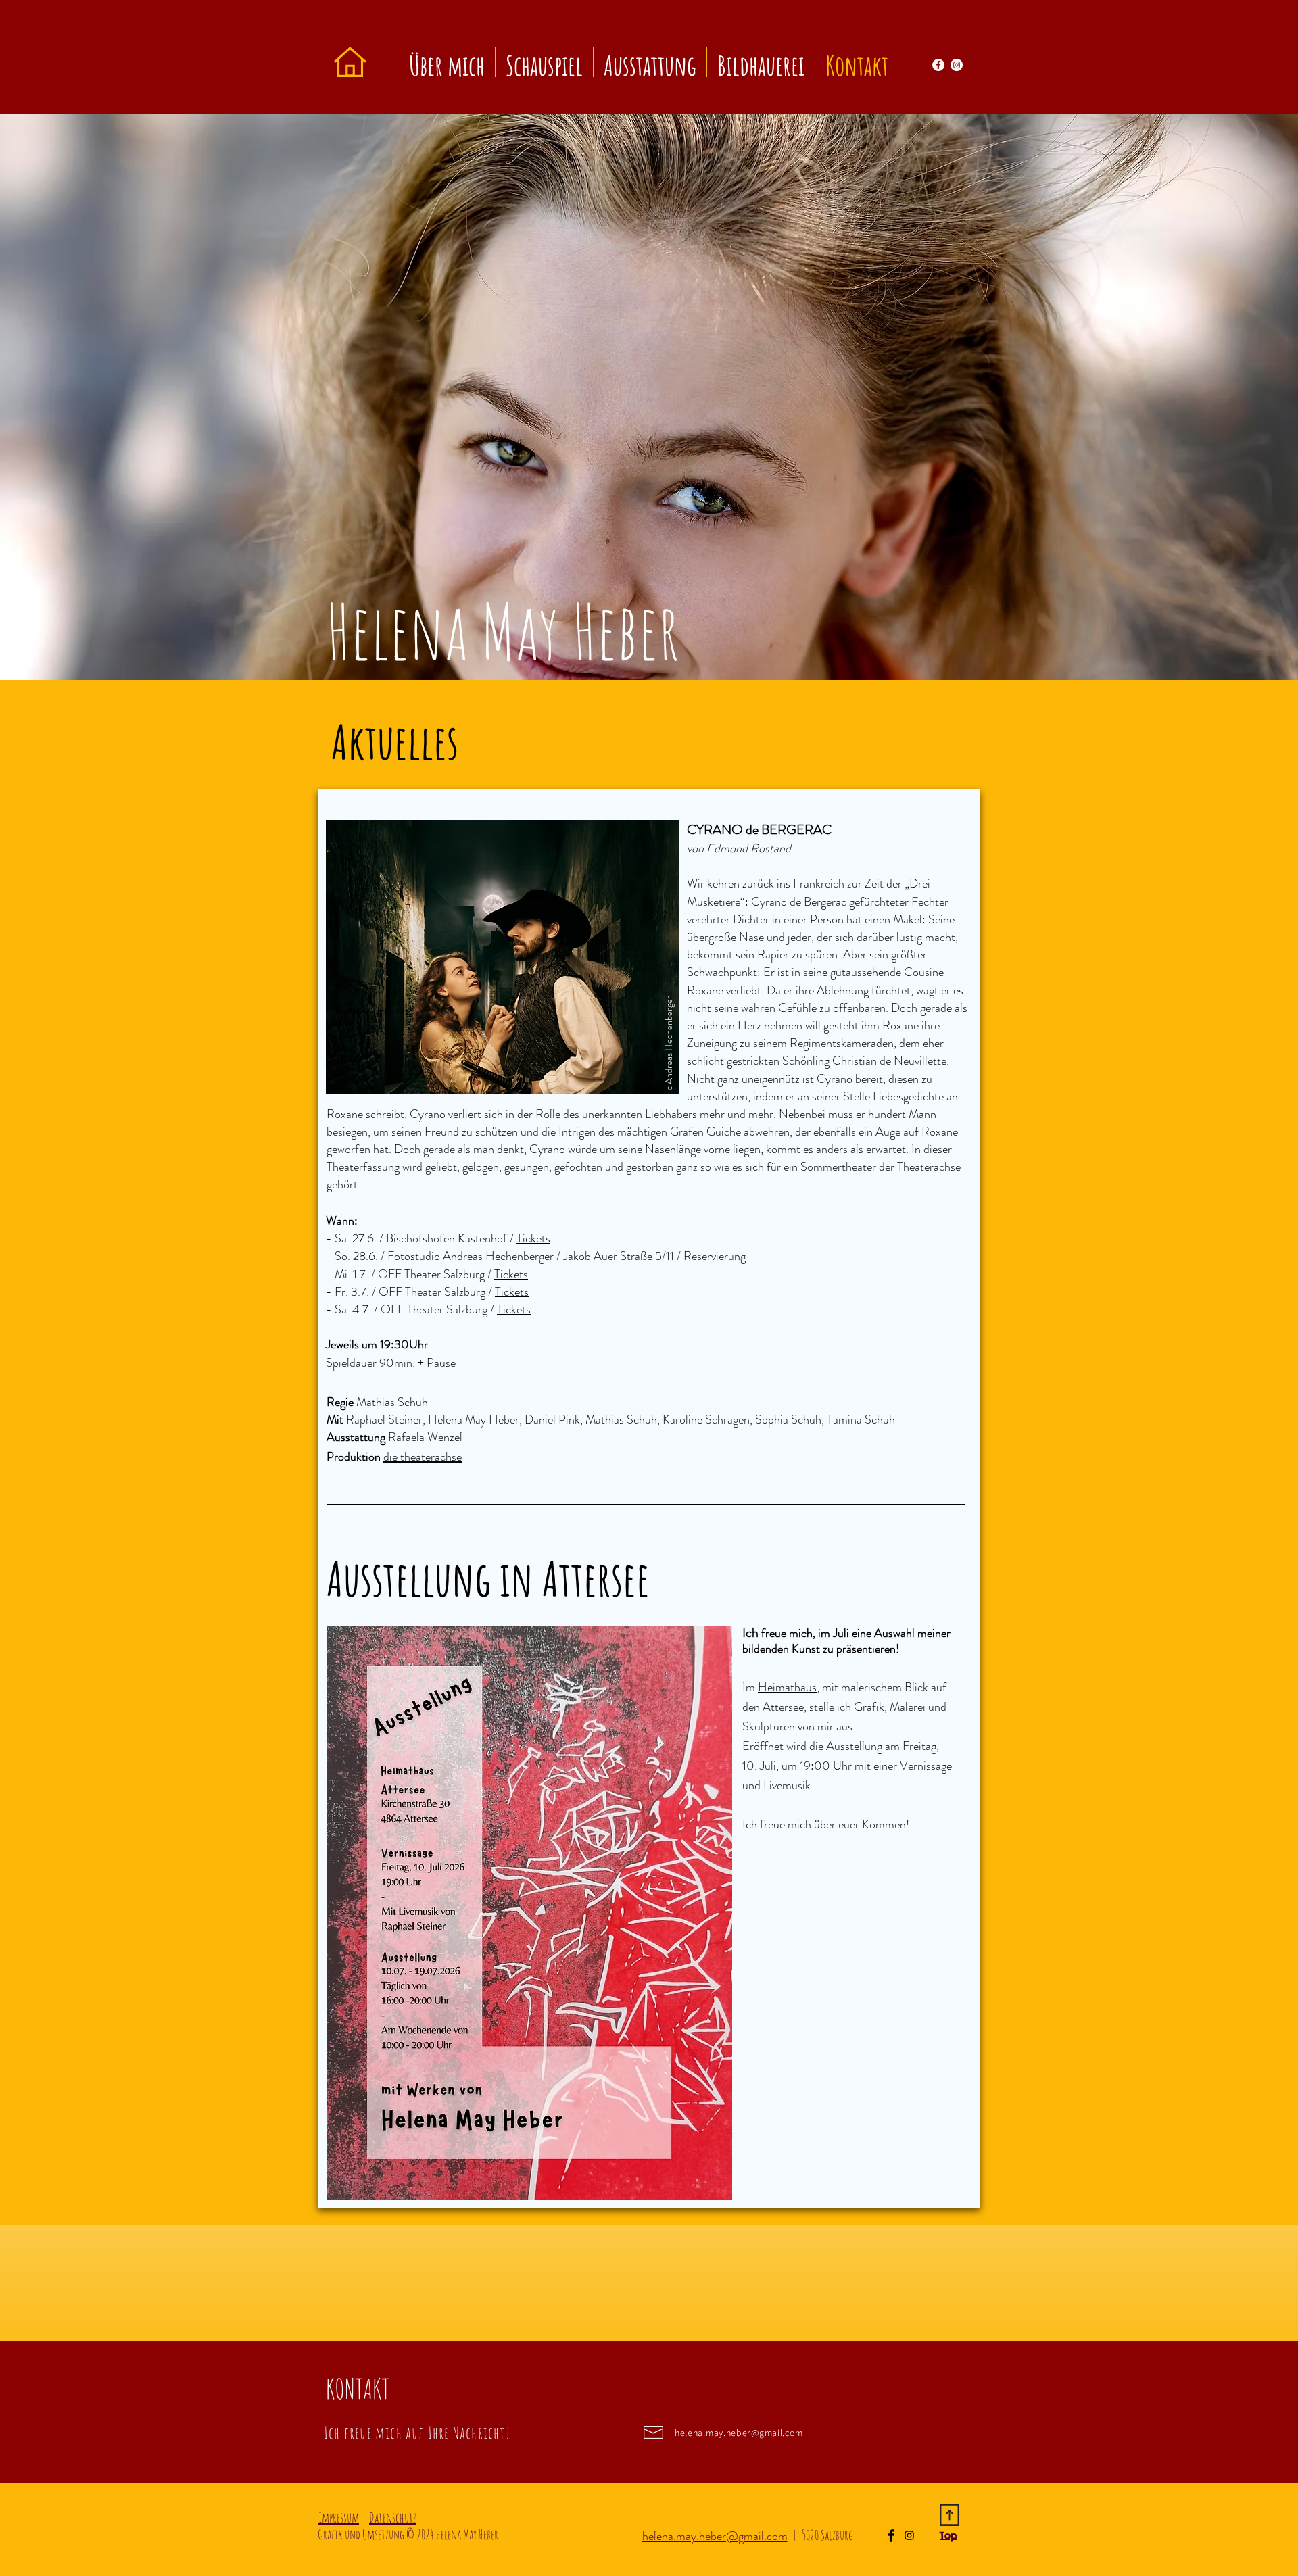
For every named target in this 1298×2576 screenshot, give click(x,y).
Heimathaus (787, 1687)
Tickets (511, 1274)
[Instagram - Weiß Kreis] (957, 65)
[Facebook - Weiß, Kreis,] (938, 65)
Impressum (339, 2518)
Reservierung (715, 1256)
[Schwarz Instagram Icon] (909, 2535)
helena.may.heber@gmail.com (715, 2536)
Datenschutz (393, 2518)
